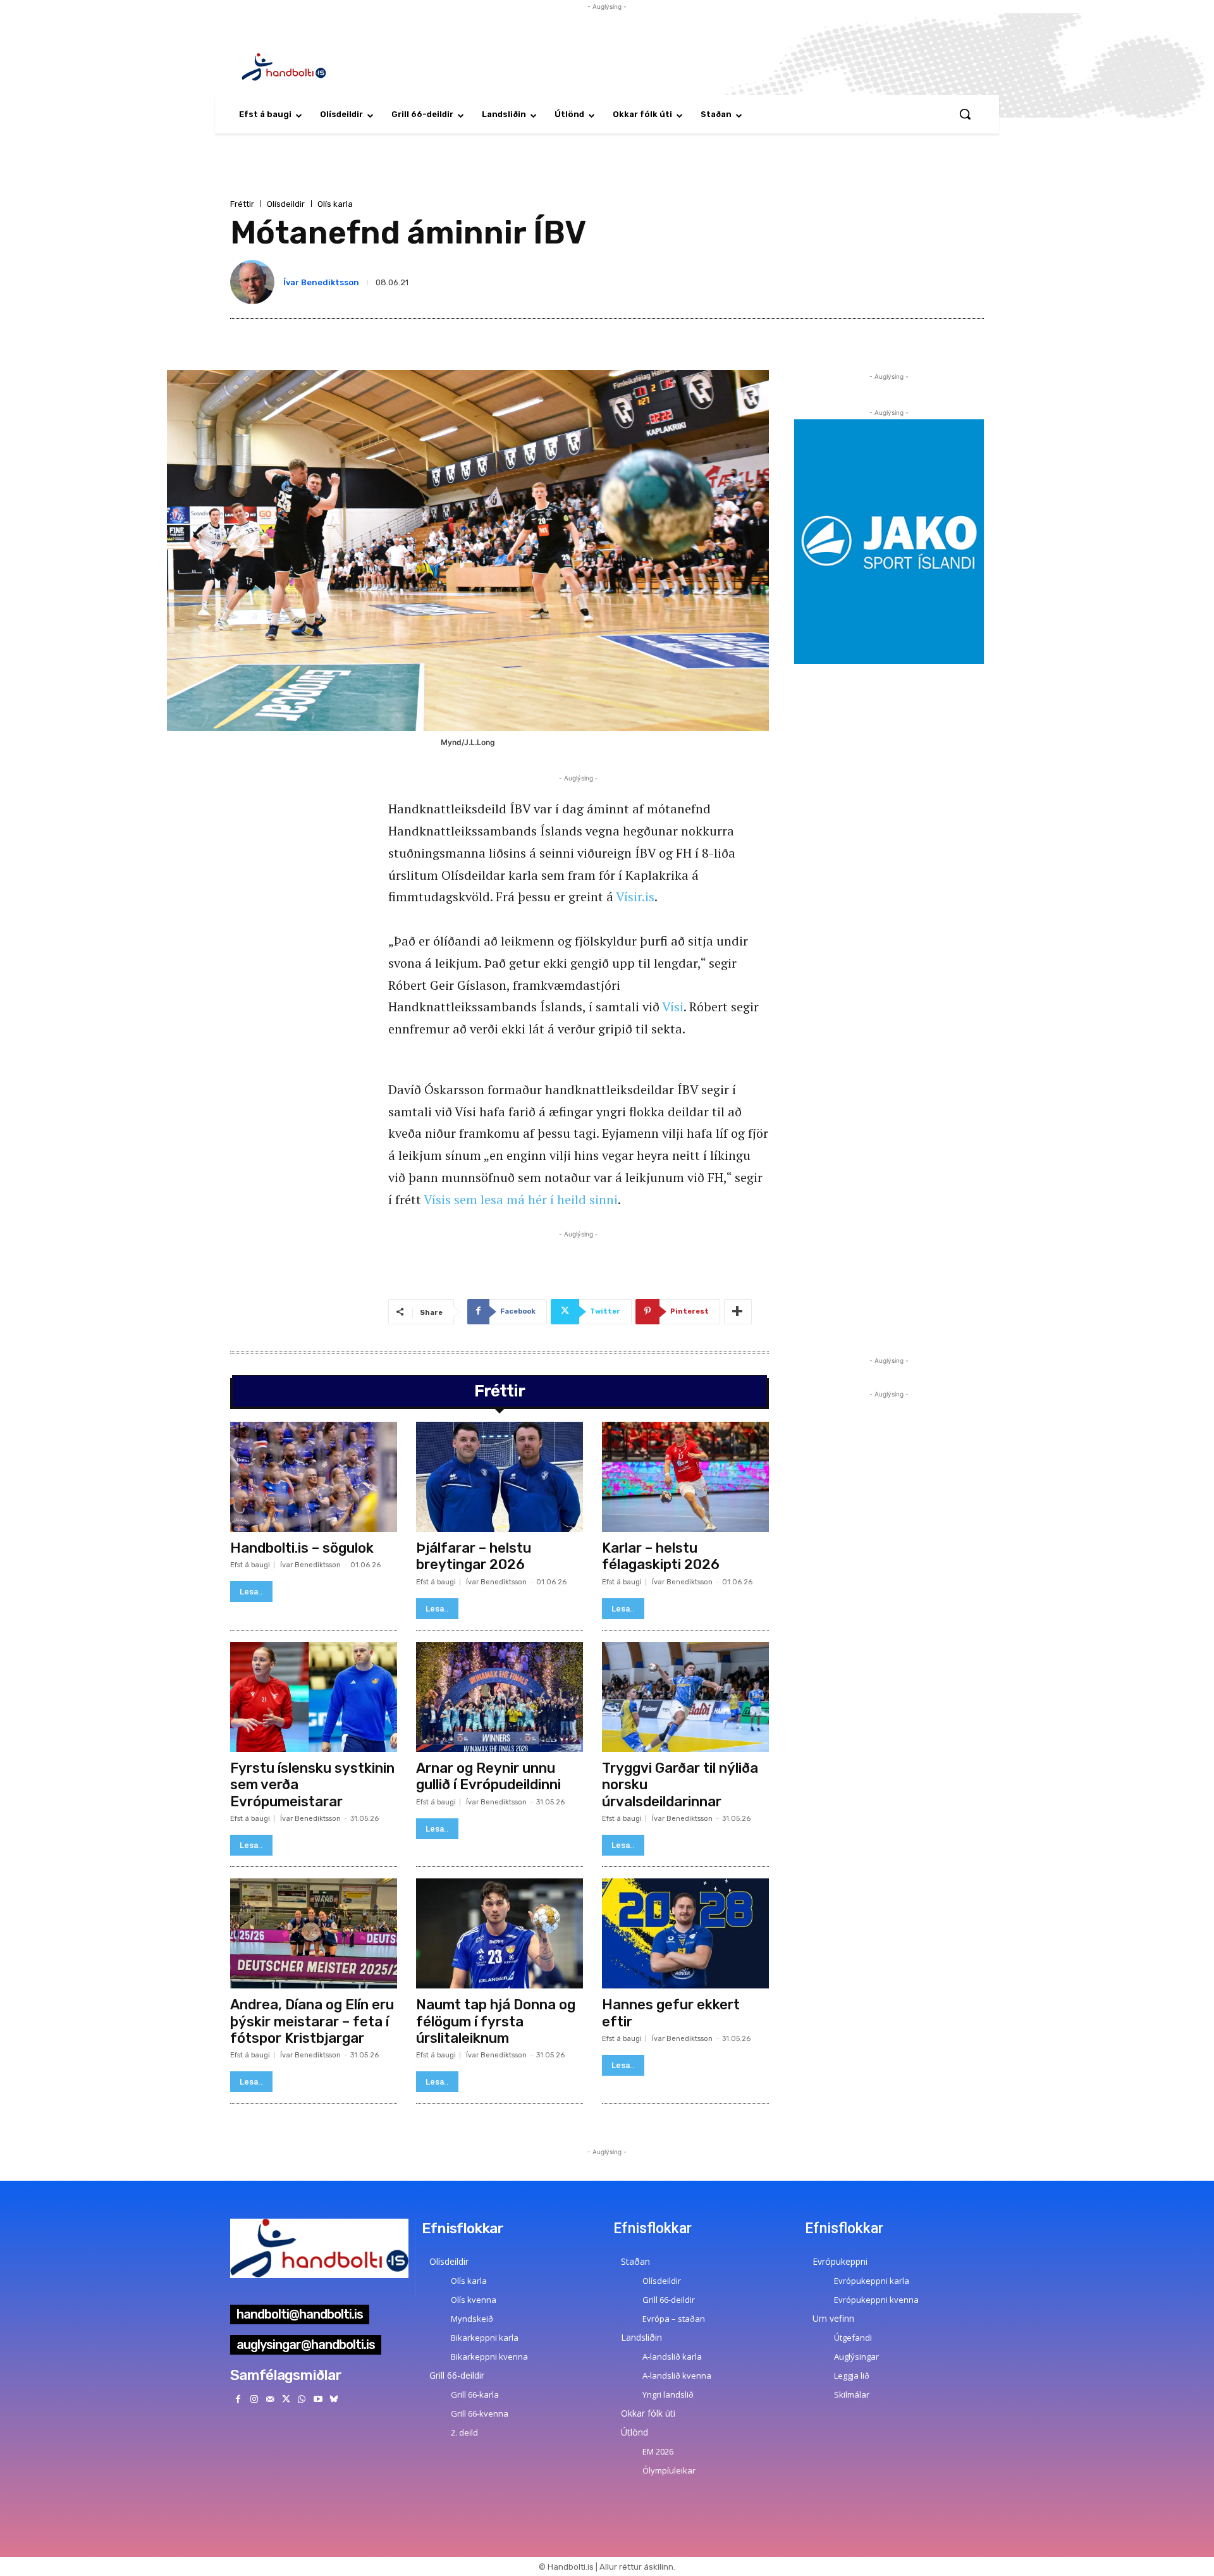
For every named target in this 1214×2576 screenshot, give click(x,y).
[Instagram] (254, 2399)
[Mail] (270, 2399)
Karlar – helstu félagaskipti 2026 (661, 1556)
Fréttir (242, 204)
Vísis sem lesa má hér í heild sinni (521, 1199)
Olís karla (335, 204)
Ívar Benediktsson (321, 282)
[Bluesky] (334, 2399)
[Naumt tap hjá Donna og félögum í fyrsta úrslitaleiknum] (500, 1933)
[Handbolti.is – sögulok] (314, 1477)
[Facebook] (238, 2399)
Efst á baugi (250, 1565)
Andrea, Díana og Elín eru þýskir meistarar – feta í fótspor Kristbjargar (312, 2021)
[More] (738, 1312)
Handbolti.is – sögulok (302, 1548)
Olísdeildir (286, 204)
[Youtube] (318, 2399)
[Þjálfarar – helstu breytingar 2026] (500, 1477)
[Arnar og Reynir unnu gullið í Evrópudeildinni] (500, 1697)
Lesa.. (251, 1592)
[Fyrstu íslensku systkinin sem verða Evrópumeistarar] (314, 1697)
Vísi (673, 1007)
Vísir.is (635, 897)
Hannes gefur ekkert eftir (671, 2013)
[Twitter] (286, 2399)
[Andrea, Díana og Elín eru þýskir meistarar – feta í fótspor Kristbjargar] (314, 1933)
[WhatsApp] (302, 2399)
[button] (965, 114)
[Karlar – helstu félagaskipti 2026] (685, 1477)
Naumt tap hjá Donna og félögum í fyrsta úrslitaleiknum (496, 2021)
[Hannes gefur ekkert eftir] (685, 1933)
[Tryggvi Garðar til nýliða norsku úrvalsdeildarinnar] (685, 1697)
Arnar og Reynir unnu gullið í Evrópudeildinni (488, 1776)
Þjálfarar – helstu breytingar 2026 (474, 1556)
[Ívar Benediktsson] (255, 282)
